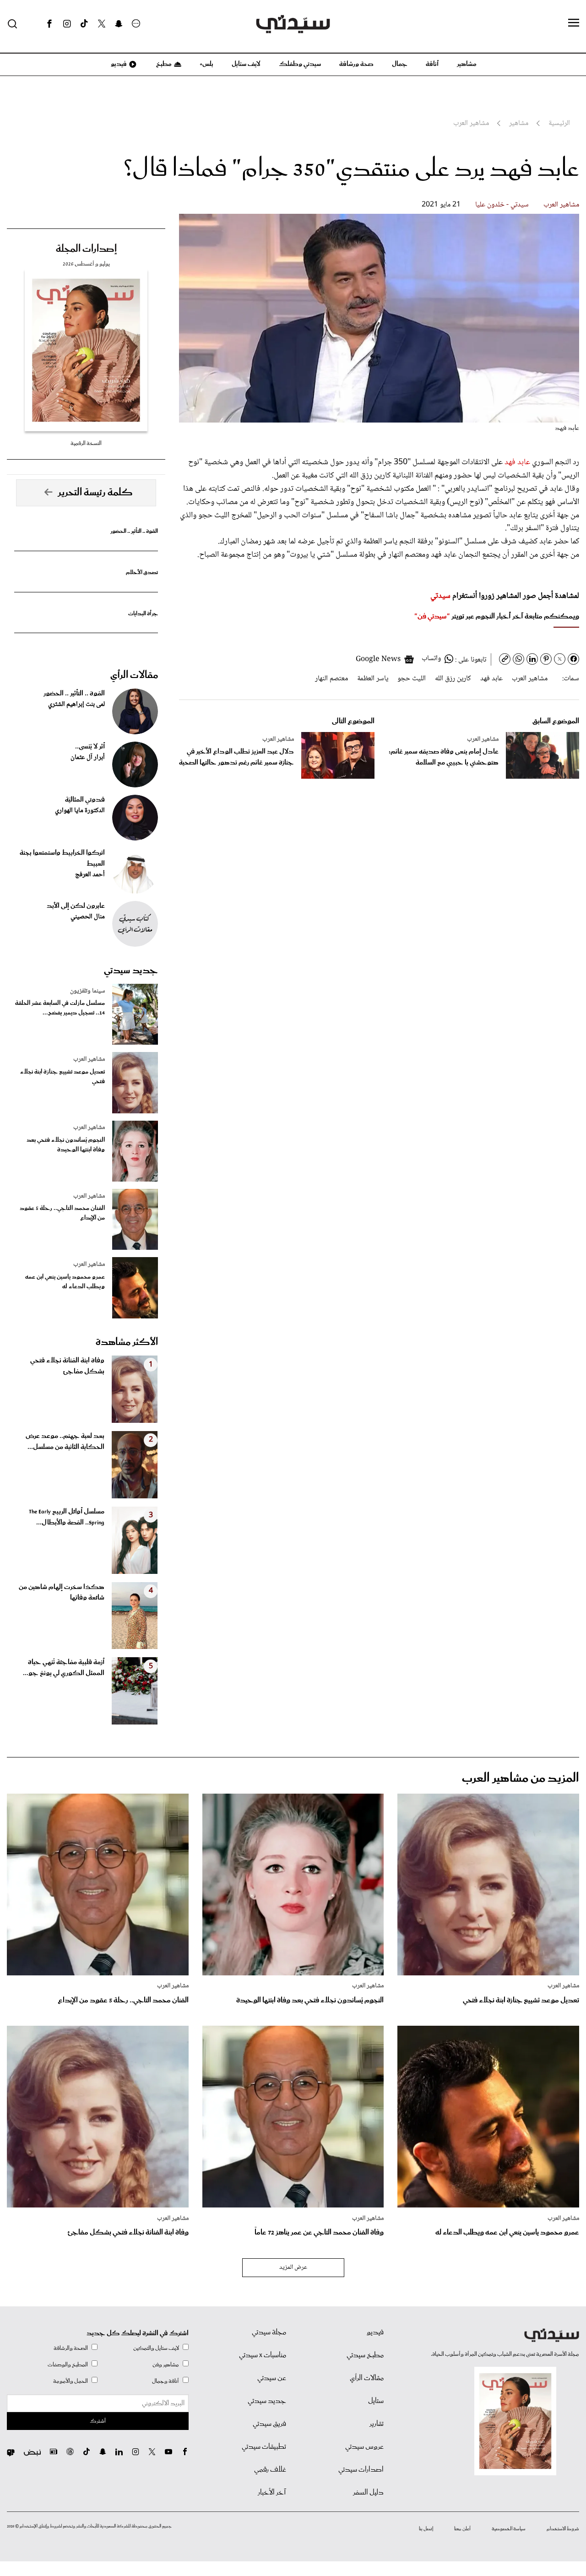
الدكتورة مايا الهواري (80, 811)
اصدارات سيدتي (361, 2470)
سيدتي (440, 596)
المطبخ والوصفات (68, 2365)
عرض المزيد (293, 2267)
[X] (102, 24)
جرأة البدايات (143, 614)
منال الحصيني (88, 917)
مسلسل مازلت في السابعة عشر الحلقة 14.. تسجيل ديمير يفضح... (60, 1008)
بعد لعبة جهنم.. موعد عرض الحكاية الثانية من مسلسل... (65, 1442)
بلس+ (206, 64)
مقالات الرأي (134, 675)
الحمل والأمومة (71, 2381)
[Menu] (574, 23)
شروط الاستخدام (563, 2529)
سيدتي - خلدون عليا (502, 205)
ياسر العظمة (373, 679)
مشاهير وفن (166, 2365)
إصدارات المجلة (86, 249)
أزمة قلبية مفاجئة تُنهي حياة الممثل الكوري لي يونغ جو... (64, 1668)
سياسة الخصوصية (509, 2529)
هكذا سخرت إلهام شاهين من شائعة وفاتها (62, 1593)
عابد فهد (518, 462)
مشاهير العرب (561, 205)
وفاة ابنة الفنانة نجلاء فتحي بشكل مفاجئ (67, 1366)
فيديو (118, 64)
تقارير (377, 2424)
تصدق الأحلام (142, 572)
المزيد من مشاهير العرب (521, 1778)
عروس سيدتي (364, 2447)
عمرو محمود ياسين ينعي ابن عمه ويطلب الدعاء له (65, 1282)
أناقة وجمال (165, 2381)
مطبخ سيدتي (365, 2355)
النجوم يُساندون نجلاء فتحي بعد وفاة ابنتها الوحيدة (66, 1145)
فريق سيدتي (269, 2424)
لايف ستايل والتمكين (156, 2348)
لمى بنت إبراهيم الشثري (76, 705)
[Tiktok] (84, 24)
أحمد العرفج (90, 875)
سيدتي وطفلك (300, 64)
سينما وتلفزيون (87, 991)
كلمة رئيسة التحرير (95, 493)
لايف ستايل (246, 64)
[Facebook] (49, 24)
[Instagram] (67, 24)
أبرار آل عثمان (88, 758)
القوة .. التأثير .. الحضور (134, 531)
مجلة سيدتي (269, 2332)
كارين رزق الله (453, 679)
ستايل (376, 2401)
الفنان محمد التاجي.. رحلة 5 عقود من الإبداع (62, 1213)
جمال (400, 64)
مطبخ (163, 64)
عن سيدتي (272, 2378)
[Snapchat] (119, 24)
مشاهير (467, 64)
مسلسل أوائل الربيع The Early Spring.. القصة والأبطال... (67, 1517)
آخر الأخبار (272, 2493)
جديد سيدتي (131, 971)
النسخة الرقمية (86, 443)
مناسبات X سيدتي (263, 2355)
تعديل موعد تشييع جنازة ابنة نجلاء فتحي (62, 1077)
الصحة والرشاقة (71, 2348)
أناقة (432, 64)
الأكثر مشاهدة (127, 1342)
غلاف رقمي (270, 2470)
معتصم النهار (331, 679)
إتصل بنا (426, 2529)
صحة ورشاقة (356, 64)
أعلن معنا (462, 2529)
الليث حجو (412, 679)
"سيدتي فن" (432, 616)
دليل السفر (368, 2493)
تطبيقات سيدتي (264, 2447)
